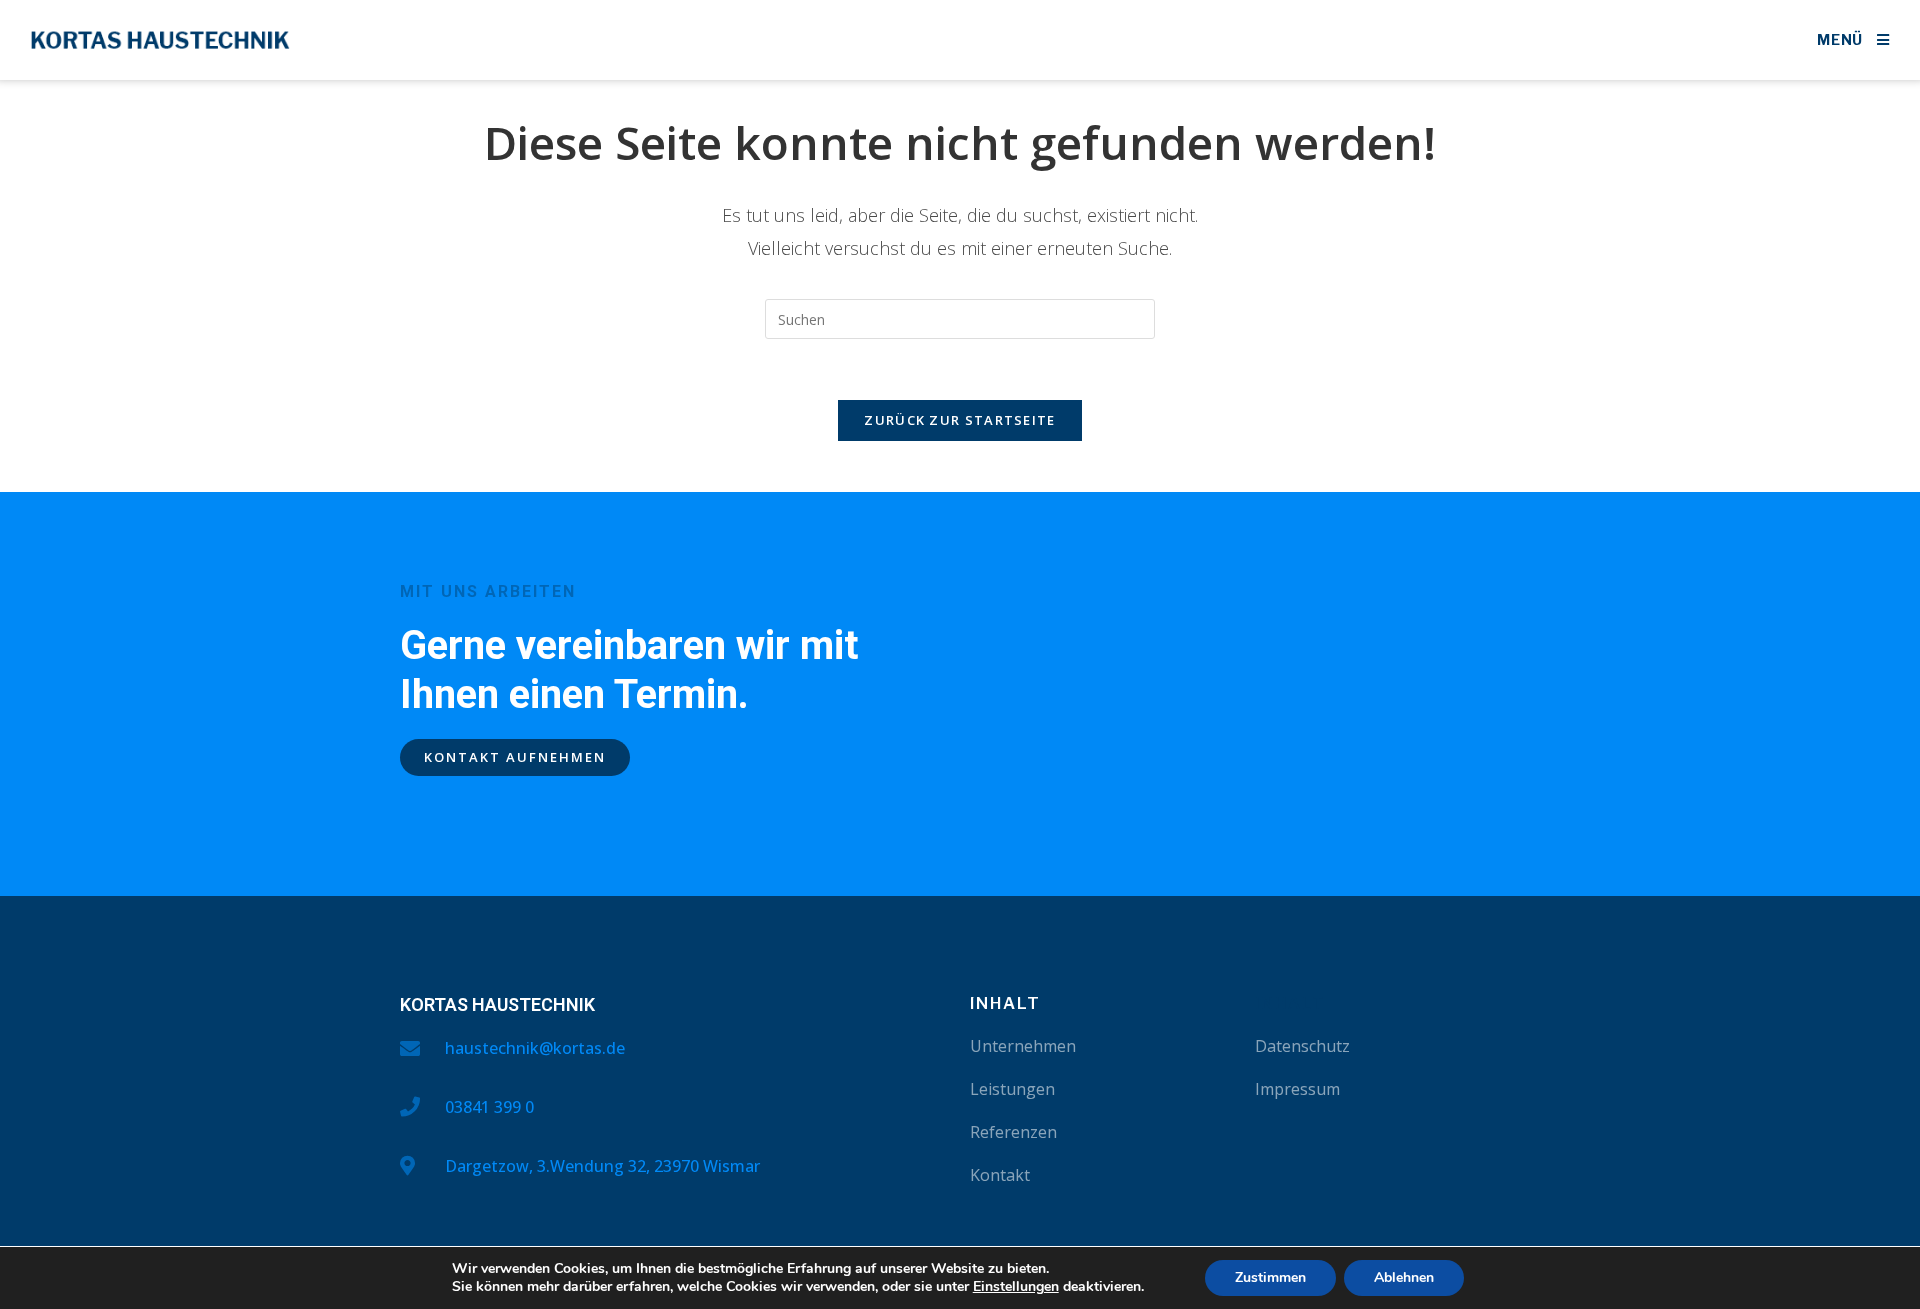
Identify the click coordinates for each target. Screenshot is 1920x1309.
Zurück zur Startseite (959, 420)
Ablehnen (1404, 1277)
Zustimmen (1270, 1277)
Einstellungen (1016, 1287)
